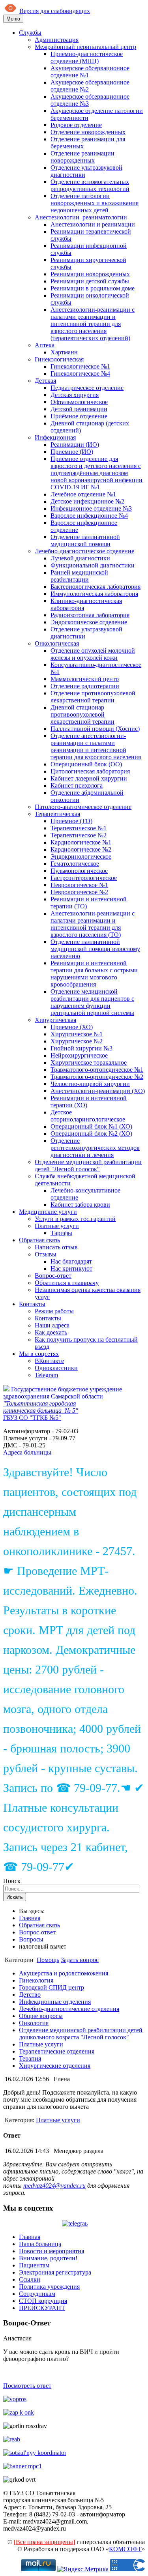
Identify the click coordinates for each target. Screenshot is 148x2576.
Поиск (12, 1881)
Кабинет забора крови (80, 1205)
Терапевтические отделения (57, 2051)
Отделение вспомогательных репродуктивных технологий (90, 185)
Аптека (45, 345)
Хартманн (64, 352)
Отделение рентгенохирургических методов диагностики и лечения (95, 1148)
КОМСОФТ (125, 2549)
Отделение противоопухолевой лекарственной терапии (93, 697)
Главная (30, 1918)
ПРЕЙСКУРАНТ (42, 2308)
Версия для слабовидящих (55, 11)
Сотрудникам (37, 2294)
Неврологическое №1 (79, 885)
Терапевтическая (57, 814)
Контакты (32, 1304)
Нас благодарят (71, 1261)
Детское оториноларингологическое (88, 1116)
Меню (13, 19)
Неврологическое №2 (79, 892)
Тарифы (61, 1233)
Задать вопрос (80, 1960)
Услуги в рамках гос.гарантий (75, 1219)
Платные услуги (57, 1226)
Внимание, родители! (48, 2258)
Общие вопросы (41, 2016)
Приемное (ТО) (71, 821)
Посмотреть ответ (27, 2386)
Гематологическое (75, 864)
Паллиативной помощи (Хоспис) (95, 729)
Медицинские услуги (48, 1212)
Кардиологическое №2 (81, 849)
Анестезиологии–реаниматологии (81, 217)
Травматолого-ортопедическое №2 (97, 1077)
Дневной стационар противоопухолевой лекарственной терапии (82, 714)
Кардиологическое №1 (81, 842)
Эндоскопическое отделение (89, 622)
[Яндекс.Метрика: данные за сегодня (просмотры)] (83, 2569)
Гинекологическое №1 (80, 366)
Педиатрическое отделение (87, 388)
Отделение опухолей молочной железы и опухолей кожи (93, 654)
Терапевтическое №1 (79, 828)
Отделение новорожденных (88, 132)
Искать (15, 1897)
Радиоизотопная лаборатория (90, 615)
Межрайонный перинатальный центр (85, 47)
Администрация (57, 40)
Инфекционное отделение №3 (91, 508)
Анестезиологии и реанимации (93, 224)
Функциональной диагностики (93, 565)
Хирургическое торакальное (89, 1062)
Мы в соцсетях (39, 1354)
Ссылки (30, 2279)
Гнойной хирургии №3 (81, 1048)
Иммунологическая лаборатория (94, 594)
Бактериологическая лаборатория (96, 587)
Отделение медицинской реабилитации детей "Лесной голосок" (88, 1165)
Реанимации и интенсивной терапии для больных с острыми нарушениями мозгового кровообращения (94, 974)
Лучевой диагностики (80, 558)
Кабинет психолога (77, 785)
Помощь (48, 1960)
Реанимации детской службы (90, 281)
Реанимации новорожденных (90, 274)
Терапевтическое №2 (79, 835)
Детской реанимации (79, 409)
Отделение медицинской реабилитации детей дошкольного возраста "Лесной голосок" (81, 2034)
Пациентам (34, 2265)
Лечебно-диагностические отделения (69, 2009)
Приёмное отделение (79, 416)
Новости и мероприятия (52, 2251)
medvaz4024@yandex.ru (54, 2186)
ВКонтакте (49, 1361)
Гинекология (36, 1980)
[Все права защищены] (44, 2542)
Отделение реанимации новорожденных (82, 157)
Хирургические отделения (55, 2066)
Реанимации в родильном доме (93, 288)
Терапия (30, 2058)
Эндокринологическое (81, 856)
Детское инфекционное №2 (87, 501)
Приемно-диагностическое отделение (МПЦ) (87, 57)
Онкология (34, 2023)
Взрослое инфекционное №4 (89, 516)
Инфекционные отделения (55, 2002)
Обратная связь (39, 1240)
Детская (45, 381)
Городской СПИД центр (52, 1987)
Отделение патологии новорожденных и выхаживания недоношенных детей (95, 203)
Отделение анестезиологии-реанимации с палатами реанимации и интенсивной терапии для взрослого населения (96, 746)
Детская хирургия (75, 395)
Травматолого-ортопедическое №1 (97, 1070)
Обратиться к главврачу (67, 1283)
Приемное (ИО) (72, 452)
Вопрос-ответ (53, 1276)
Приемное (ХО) (72, 1027)
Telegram (46, 1375)
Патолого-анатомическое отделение (83, 807)
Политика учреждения (49, 2287)
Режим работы (54, 1311)
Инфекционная (55, 437)
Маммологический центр (85, 679)
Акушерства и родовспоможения (64, 1973)
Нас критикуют (71, 1268)
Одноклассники (56, 1368)
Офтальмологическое (79, 402)
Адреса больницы (27, 1452)
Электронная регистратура (55, 2272)
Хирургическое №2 (77, 1041)
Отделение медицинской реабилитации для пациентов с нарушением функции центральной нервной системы (92, 1002)
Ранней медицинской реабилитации (79, 576)
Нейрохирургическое (79, 1055)
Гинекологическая (59, 359)
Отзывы (46, 1254)
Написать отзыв (56, 1247)
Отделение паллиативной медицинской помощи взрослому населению (95, 949)
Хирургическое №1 (77, 1034)
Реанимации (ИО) (75, 445)
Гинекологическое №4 (80, 373)
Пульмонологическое (79, 871)
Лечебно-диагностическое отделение (84, 551)
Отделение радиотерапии (85, 686)
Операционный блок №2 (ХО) (91, 1134)
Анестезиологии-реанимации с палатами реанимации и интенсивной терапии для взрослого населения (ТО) (93, 924)
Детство (30, 1995)
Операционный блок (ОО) (86, 764)
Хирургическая (55, 1020)
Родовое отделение (76, 125)
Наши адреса (52, 1325)
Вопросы (31, 1939)
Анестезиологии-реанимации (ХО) (98, 1091)
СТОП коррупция (43, 2301)
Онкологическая (57, 643)
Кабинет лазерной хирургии (89, 778)
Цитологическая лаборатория (90, 771)
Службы (30, 33)
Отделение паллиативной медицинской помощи (85, 540)
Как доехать (51, 1332)
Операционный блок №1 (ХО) (91, 1126)
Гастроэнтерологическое (84, 878)
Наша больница (40, 2244)
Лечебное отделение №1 (83, 494)
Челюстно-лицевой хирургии (90, 1084)
